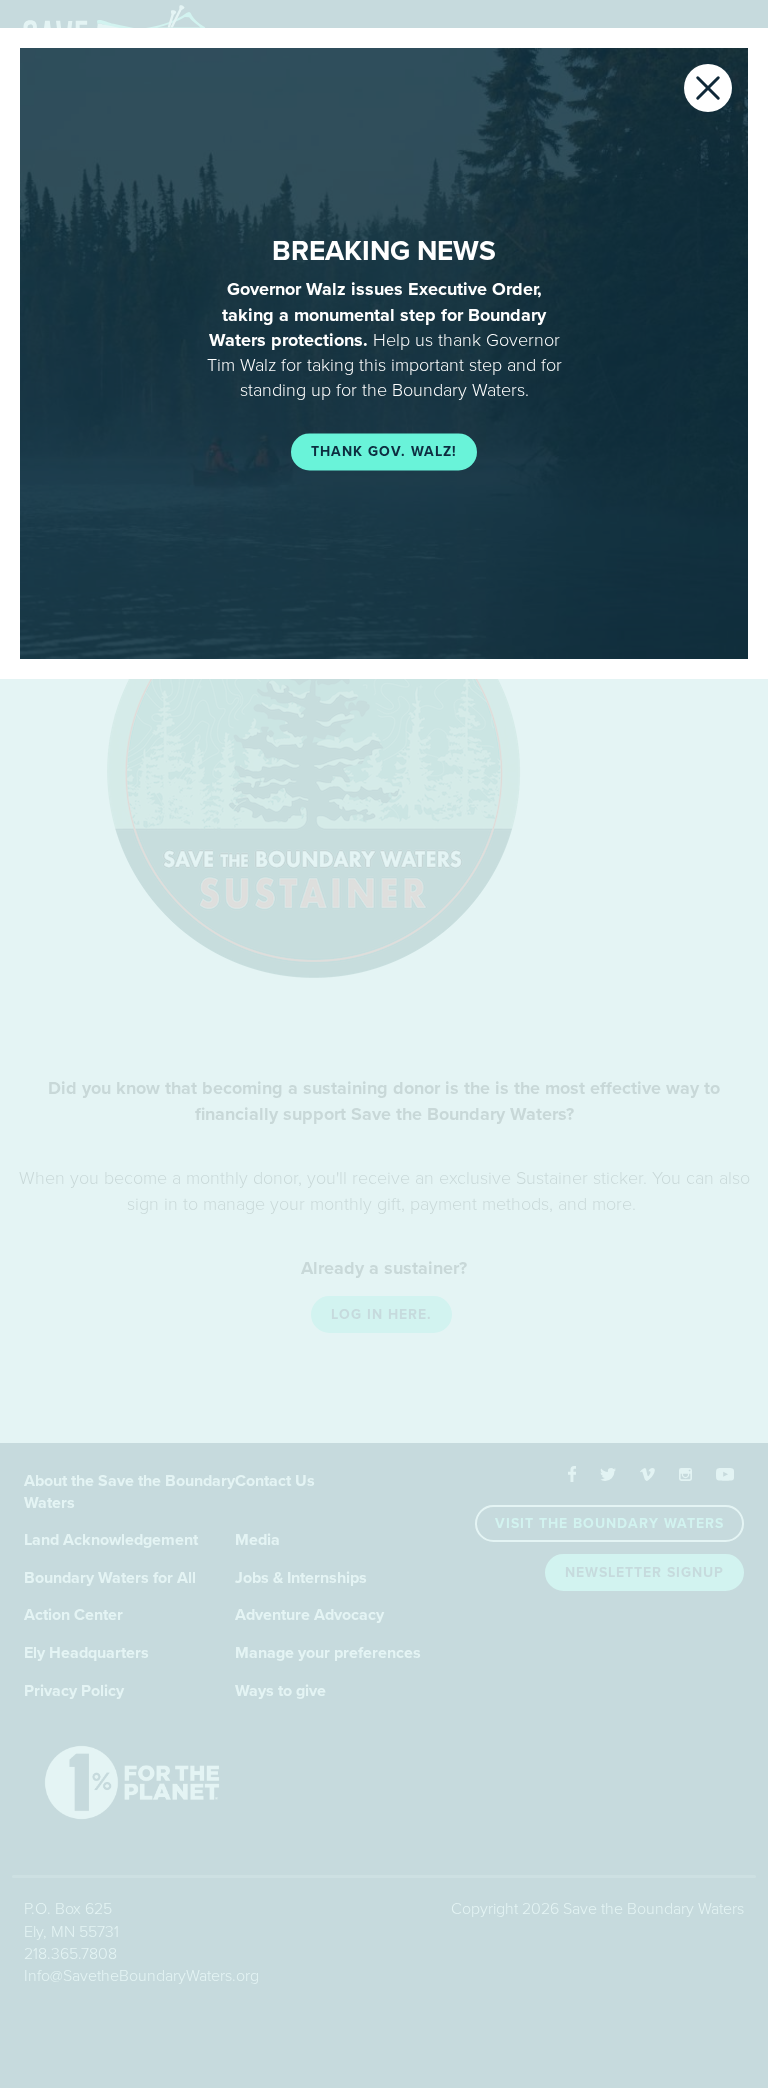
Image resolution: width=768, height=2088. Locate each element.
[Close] (708, 88)
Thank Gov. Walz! (384, 452)
